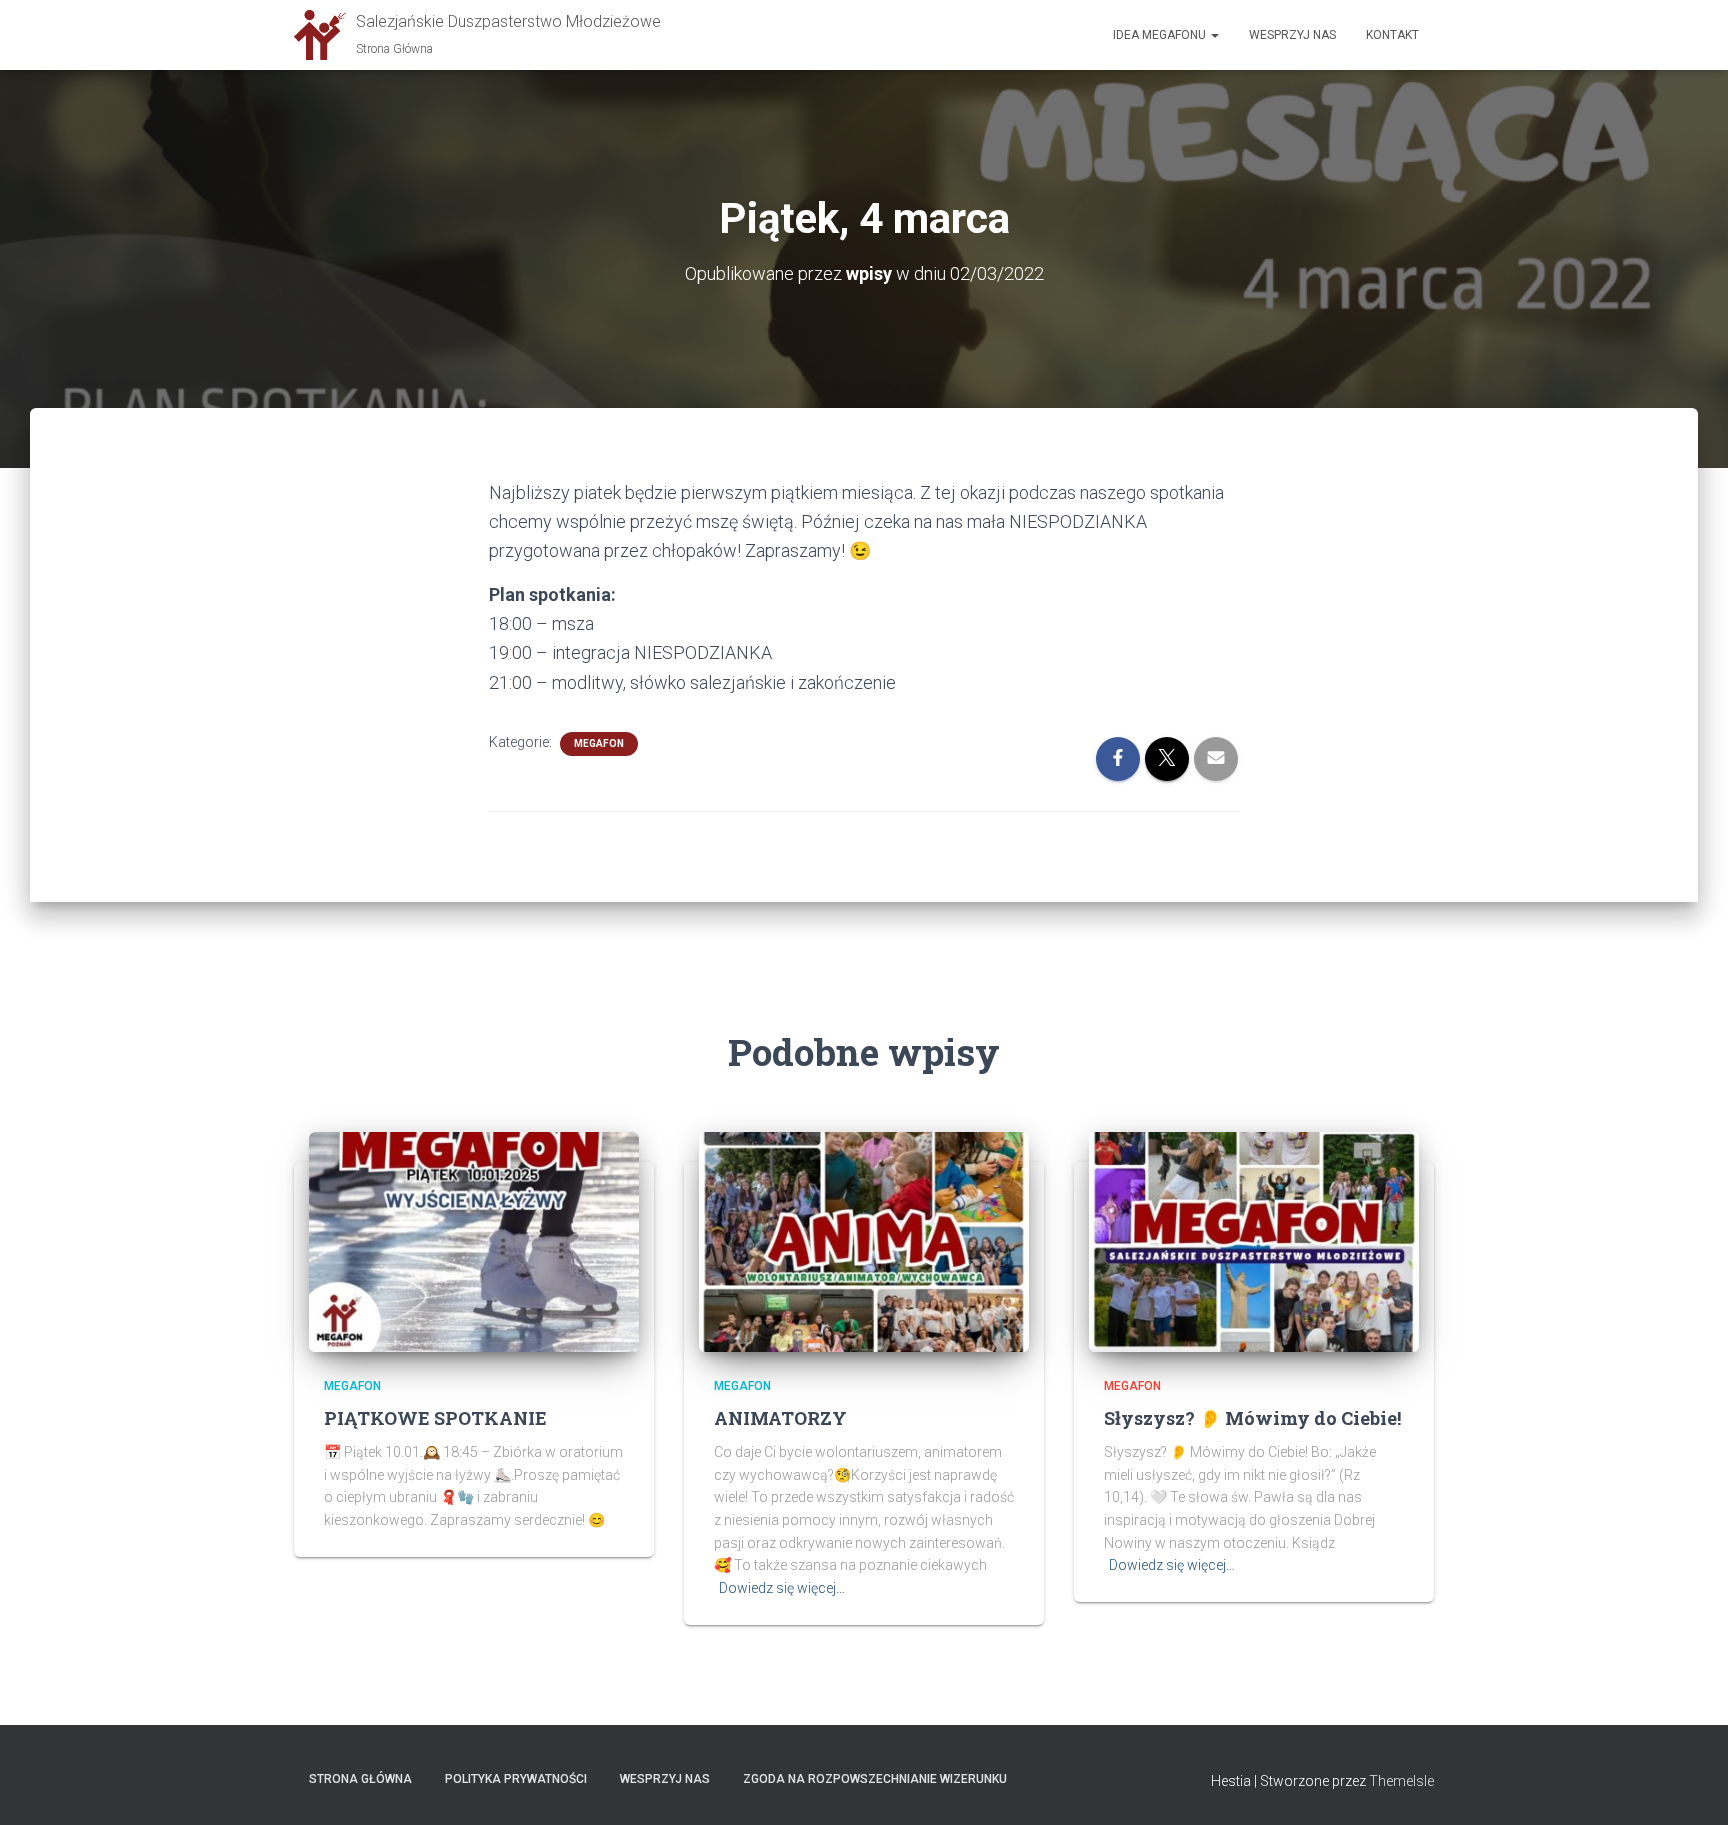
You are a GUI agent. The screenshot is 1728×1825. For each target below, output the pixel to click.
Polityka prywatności (516, 1779)
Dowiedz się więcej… (782, 1588)
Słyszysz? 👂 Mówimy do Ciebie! (1252, 1418)
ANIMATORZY (780, 1418)
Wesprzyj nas (1292, 35)
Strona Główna (360, 1779)
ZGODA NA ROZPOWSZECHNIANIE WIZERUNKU (875, 1779)
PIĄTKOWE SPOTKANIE (435, 1418)
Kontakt (1392, 35)
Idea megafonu (1161, 35)
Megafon (599, 743)
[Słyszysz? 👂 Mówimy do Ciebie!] (1254, 1240)
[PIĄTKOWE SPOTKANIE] (474, 1240)
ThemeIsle (1401, 1781)
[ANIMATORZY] (864, 1240)
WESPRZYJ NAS (665, 1779)
